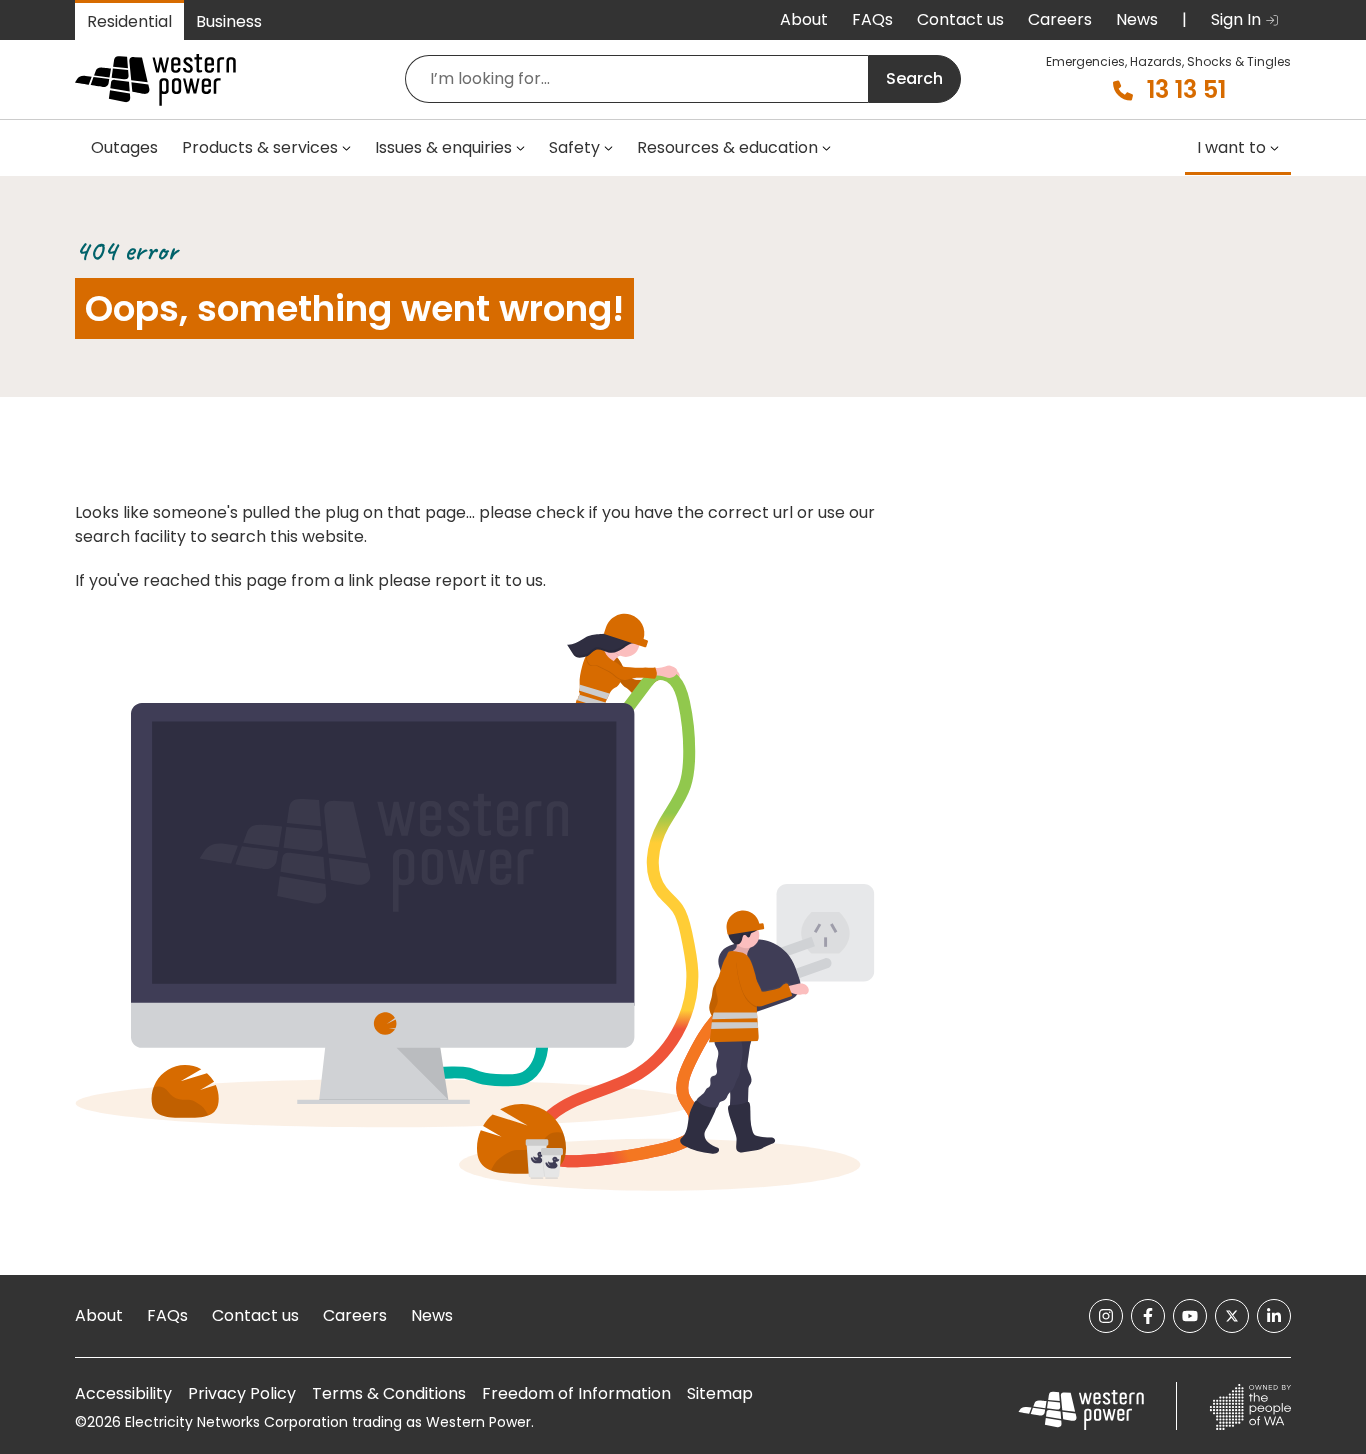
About (804, 19)
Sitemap (720, 1393)
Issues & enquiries (443, 147)
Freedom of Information (576, 1393)
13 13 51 (1186, 90)
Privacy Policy (242, 1393)
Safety (574, 147)
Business (229, 21)
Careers (1060, 19)
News (1137, 19)
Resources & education (727, 147)
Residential (129, 21)
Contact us (960, 19)
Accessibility (123, 1393)
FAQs (872, 19)
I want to (1231, 147)
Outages (124, 147)
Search (914, 78)
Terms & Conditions (389, 1393)
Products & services (260, 147)
